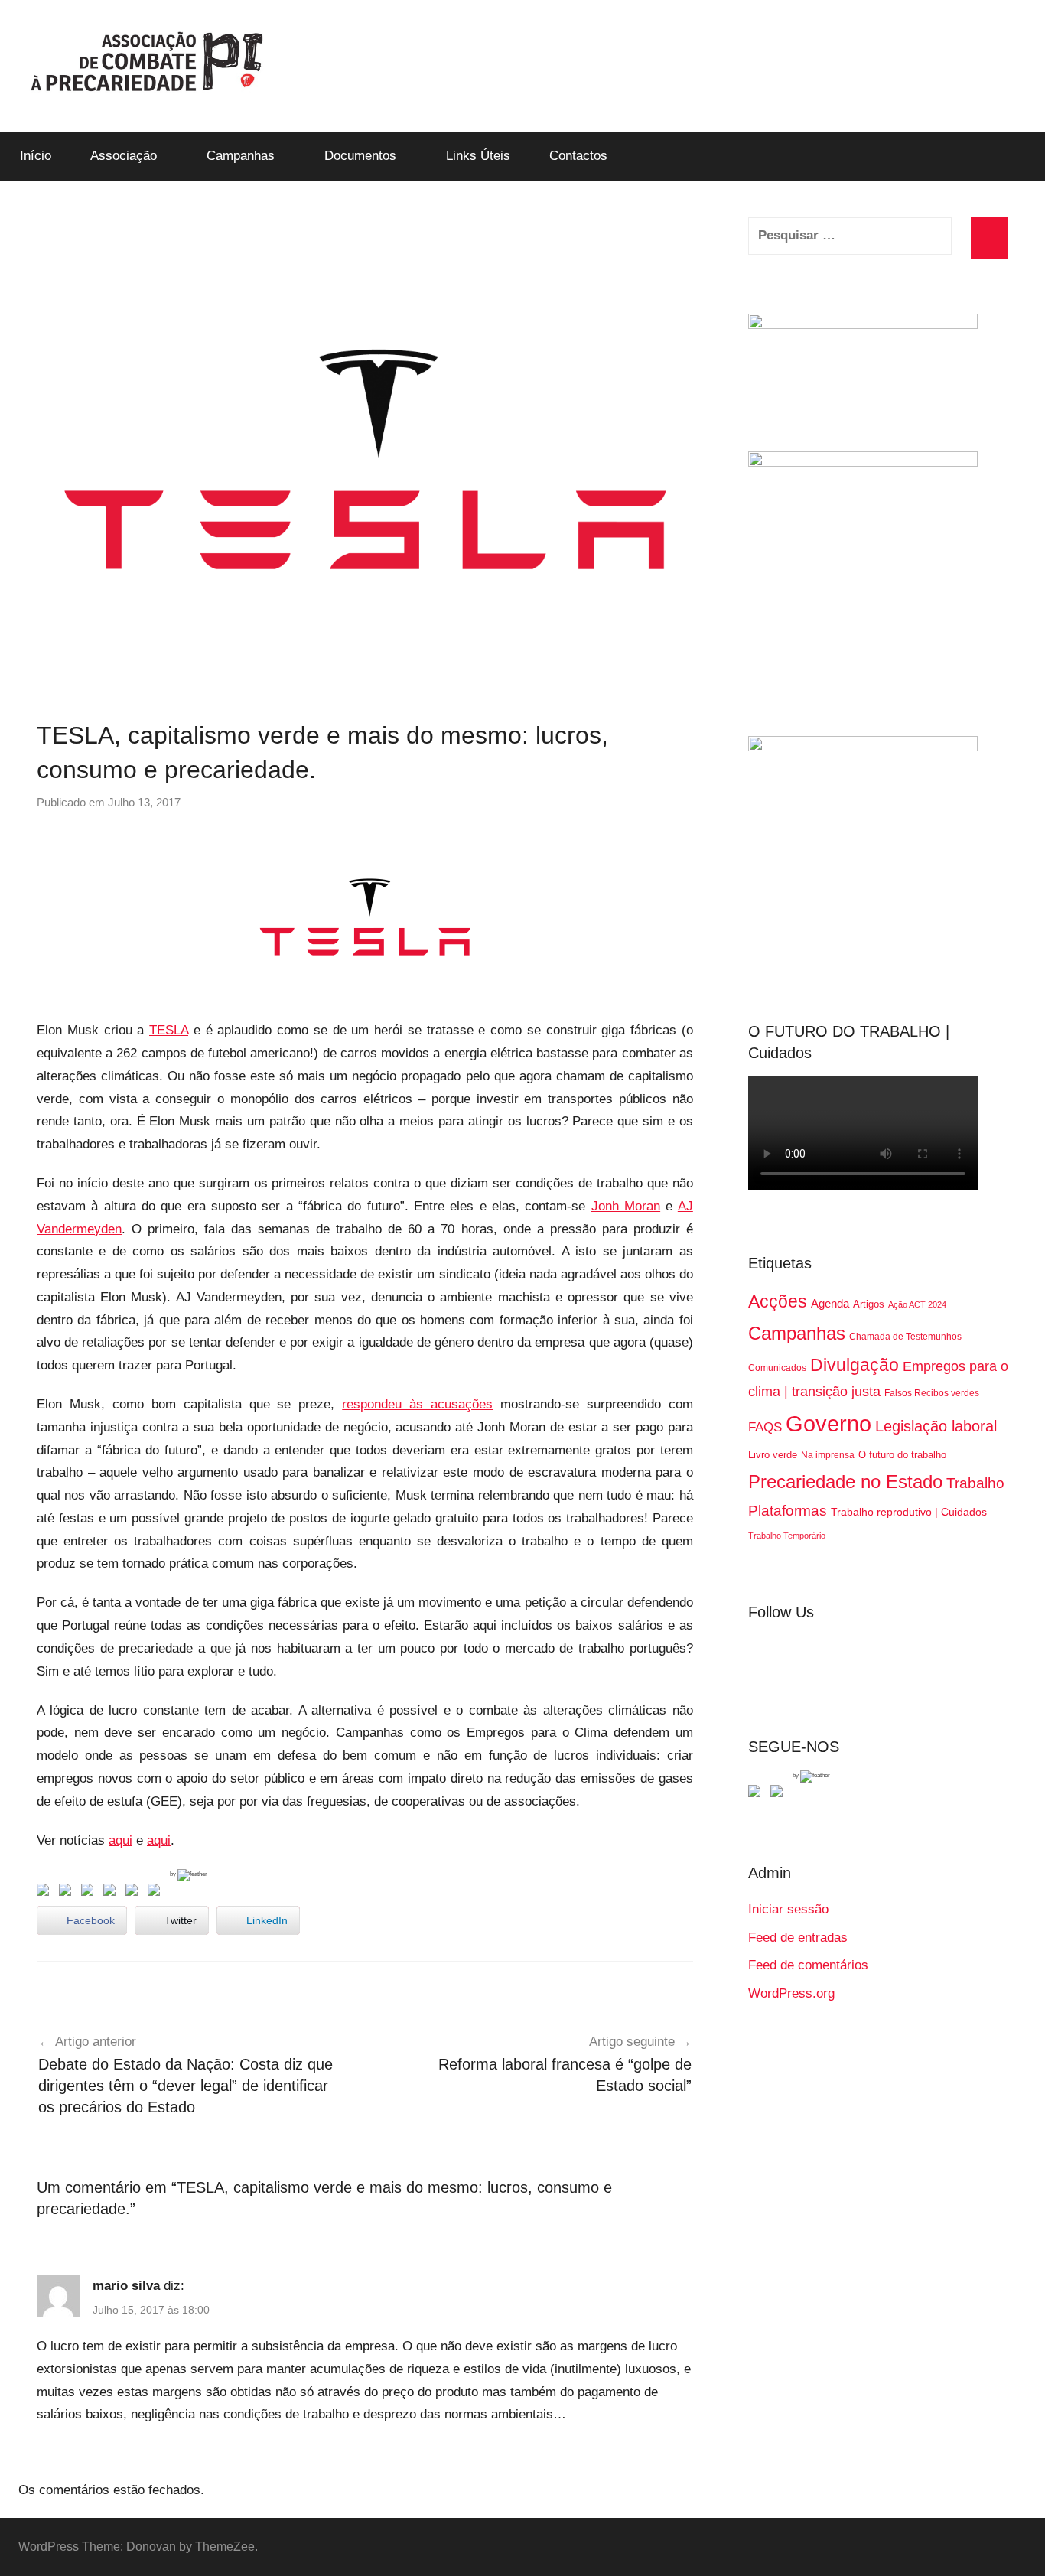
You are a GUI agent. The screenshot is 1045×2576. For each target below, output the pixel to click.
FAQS (765, 1427)
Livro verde (773, 1455)
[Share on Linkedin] (112, 1893)
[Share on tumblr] (135, 1893)
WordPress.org (791, 1993)
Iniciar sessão (788, 1909)
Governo (829, 1423)
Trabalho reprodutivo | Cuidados (909, 1512)
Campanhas (241, 156)
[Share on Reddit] (90, 1893)
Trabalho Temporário (787, 1536)
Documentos (360, 156)
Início (36, 156)
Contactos (578, 156)
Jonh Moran (626, 1206)
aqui (120, 1840)
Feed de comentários (808, 1965)
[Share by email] (157, 1893)
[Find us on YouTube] (780, 1794)
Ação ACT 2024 (917, 1304)
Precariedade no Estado (845, 1482)
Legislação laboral (936, 1426)
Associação (124, 156)
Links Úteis (478, 156)
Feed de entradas (798, 1938)
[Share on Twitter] (68, 1893)
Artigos (869, 1304)
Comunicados (777, 1368)
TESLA (169, 1030)
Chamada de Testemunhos (905, 1337)
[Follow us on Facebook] (757, 1794)
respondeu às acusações (417, 1404)
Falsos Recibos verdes (932, 1393)
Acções (778, 1301)
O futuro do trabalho (902, 1455)
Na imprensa (828, 1455)
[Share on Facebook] (46, 1893)
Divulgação (855, 1365)
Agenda (830, 1303)
